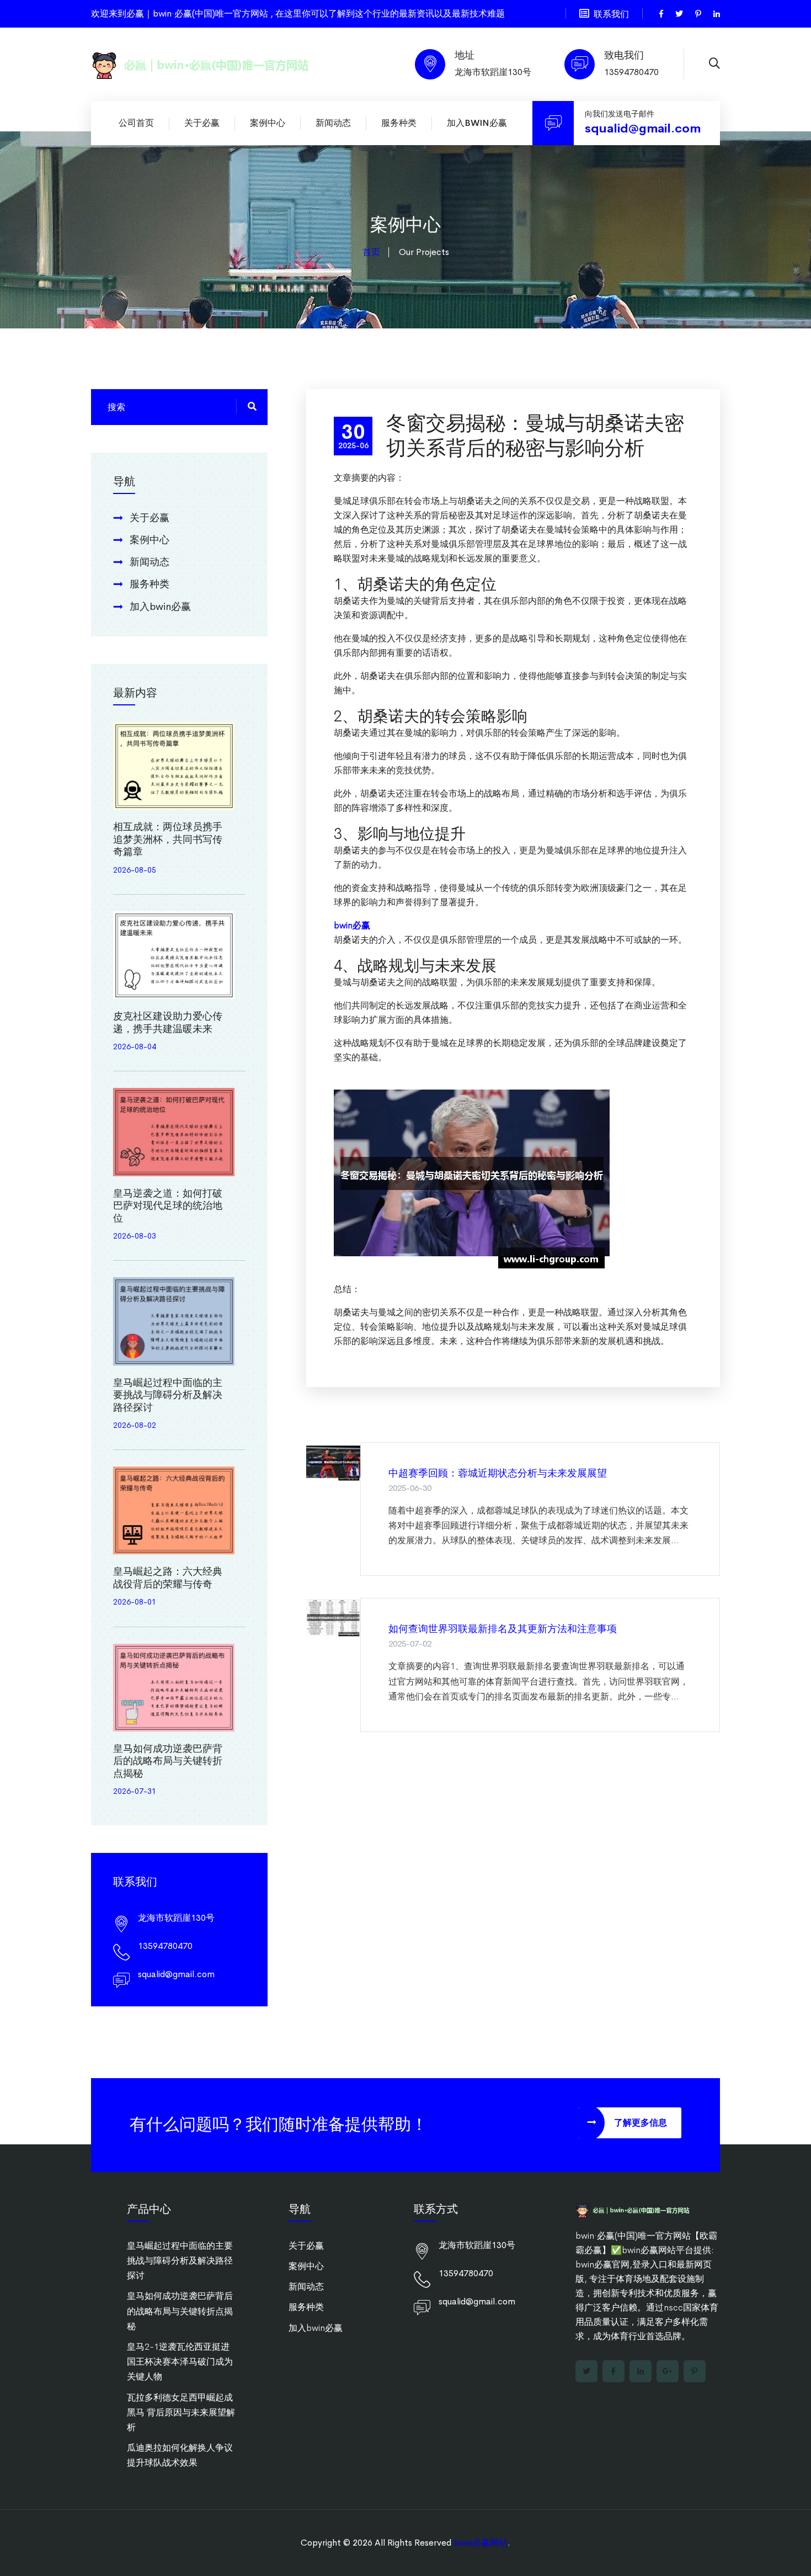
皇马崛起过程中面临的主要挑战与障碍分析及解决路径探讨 (168, 1395)
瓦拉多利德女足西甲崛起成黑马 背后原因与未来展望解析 (181, 2412)
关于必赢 (202, 123)
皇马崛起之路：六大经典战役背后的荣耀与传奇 (168, 1578)
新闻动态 (333, 123)
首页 (371, 252)
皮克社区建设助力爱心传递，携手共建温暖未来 (168, 1023)
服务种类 (399, 123)
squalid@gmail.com (643, 129)
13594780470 (631, 72)
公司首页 (136, 123)
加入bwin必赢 (477, 123)
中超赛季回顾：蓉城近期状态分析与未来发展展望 (498, 1473)
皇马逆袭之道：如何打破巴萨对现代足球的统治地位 (168, 1206)
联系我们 (611, 14)
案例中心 (268, 123)
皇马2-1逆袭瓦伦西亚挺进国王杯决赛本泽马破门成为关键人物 (180, 2362)
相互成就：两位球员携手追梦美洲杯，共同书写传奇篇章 (168, 839)
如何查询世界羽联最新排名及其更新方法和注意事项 (503, 1629)
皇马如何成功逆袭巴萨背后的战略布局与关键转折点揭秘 (168, 1761)
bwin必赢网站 (481, 2543)
